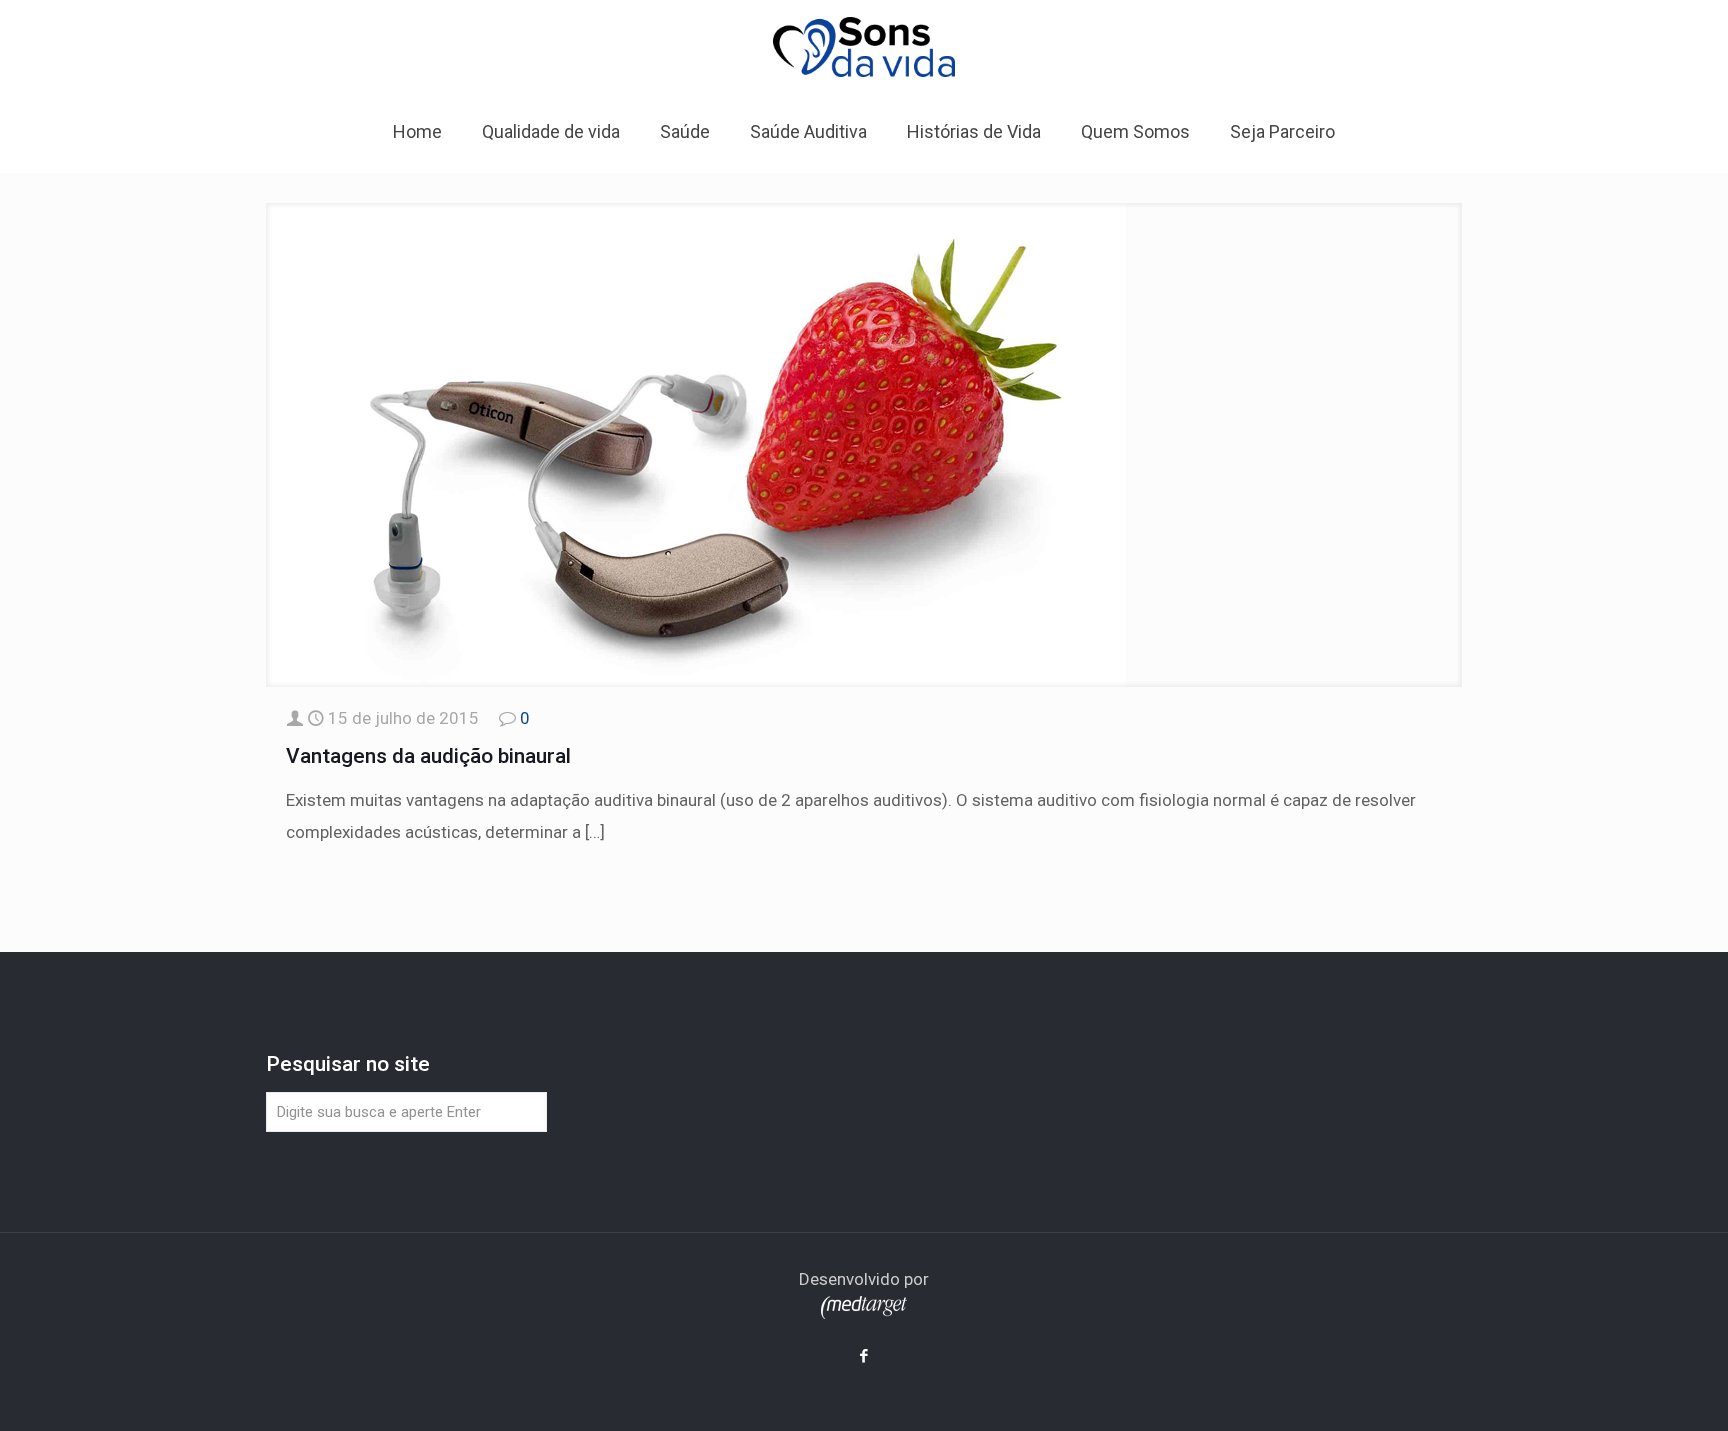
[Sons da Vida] (864, 46)
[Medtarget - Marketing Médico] (864, 1313)
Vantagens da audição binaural (428, 756)
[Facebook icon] (864, 1356)
